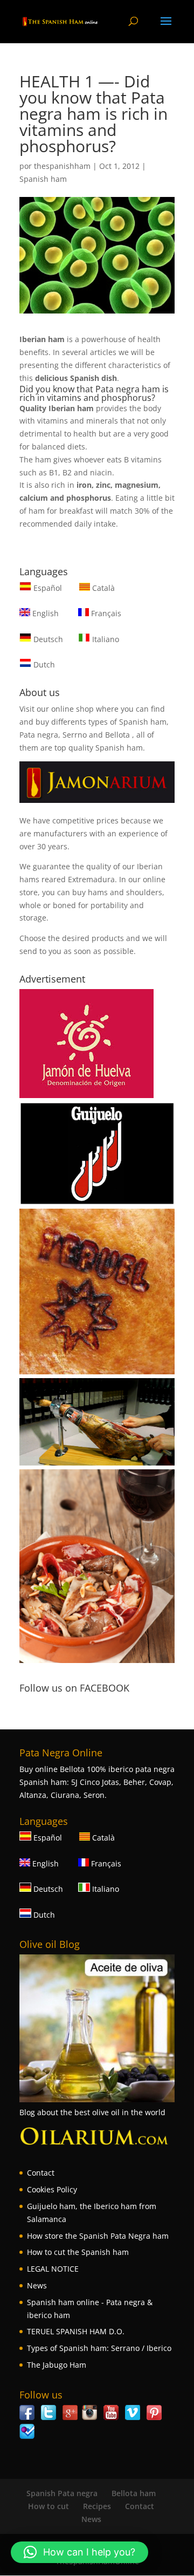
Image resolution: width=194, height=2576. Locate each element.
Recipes (97, 2506)
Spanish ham (43, 179)
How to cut (48, 2506)
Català (102, 588)
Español (48, 588)
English (44, 613)
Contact (41, 2173)
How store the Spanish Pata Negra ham (98, 2236)
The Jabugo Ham (57, 2365)
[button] (79, 2552)
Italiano (105, 639)
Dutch (43, 665)
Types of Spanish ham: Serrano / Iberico (99, 2348)
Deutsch (47, 639)
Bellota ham (134, 2493)
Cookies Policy (52, 2189)
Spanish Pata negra (62, 2493)
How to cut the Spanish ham (78, 2252)
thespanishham (62, 166)
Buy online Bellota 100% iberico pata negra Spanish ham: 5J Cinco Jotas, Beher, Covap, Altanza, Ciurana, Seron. (97, 1782)
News (37, 2285)
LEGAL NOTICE (53, 2269)
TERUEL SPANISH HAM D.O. (76, 2331)
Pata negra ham (128, 389)
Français (105, 613)
